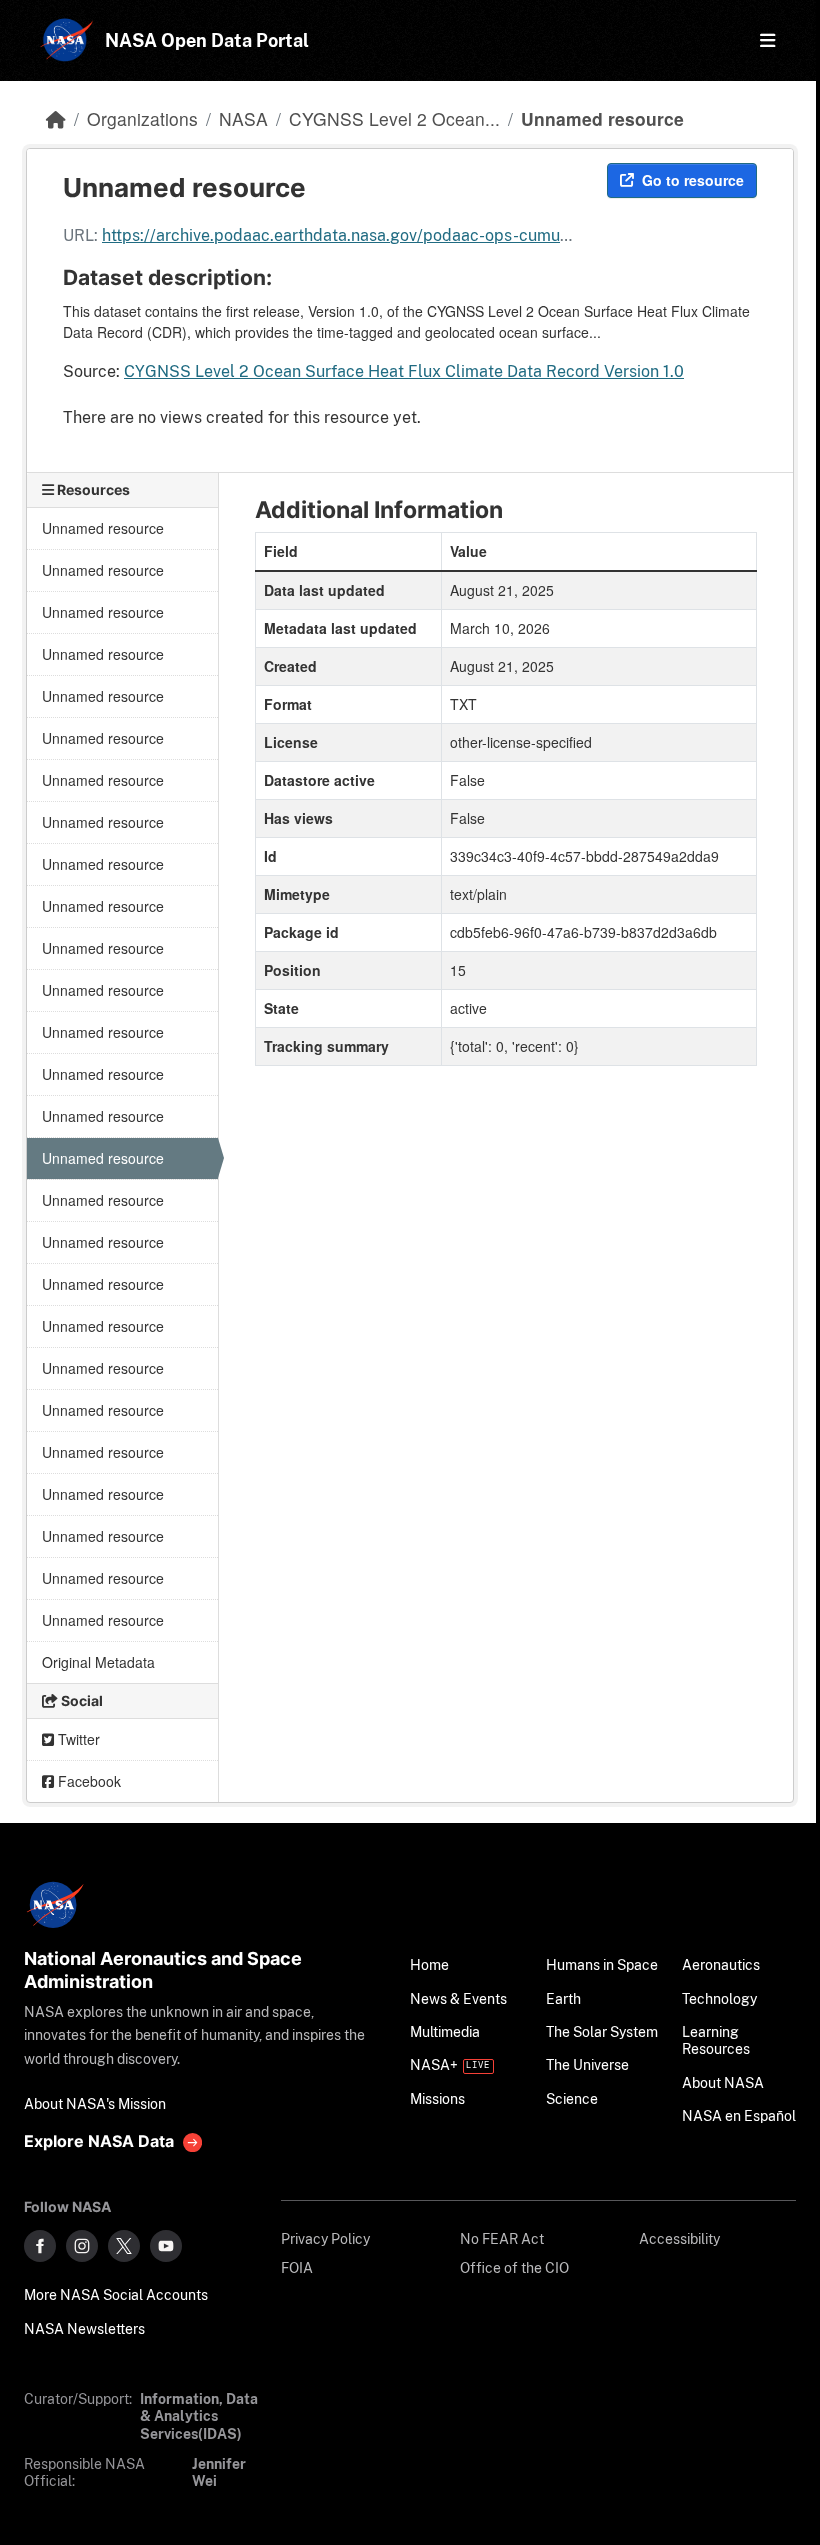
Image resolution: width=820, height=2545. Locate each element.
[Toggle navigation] (761, 41)
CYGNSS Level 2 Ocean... (394, 118)
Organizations (142, 118)
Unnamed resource (602, 118)
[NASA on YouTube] (166, 2246)
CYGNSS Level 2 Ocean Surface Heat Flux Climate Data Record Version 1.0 (404, 371)
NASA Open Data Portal (207, 40)
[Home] (56, 118)
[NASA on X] (124, 2246)
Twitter (77, 1739)
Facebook (87, 1781)
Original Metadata (98, 1662)
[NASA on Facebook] (40, 2246)
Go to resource (693, 180)
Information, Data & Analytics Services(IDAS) (199, 2416)
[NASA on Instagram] (82, 2246)
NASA (243, 118)
